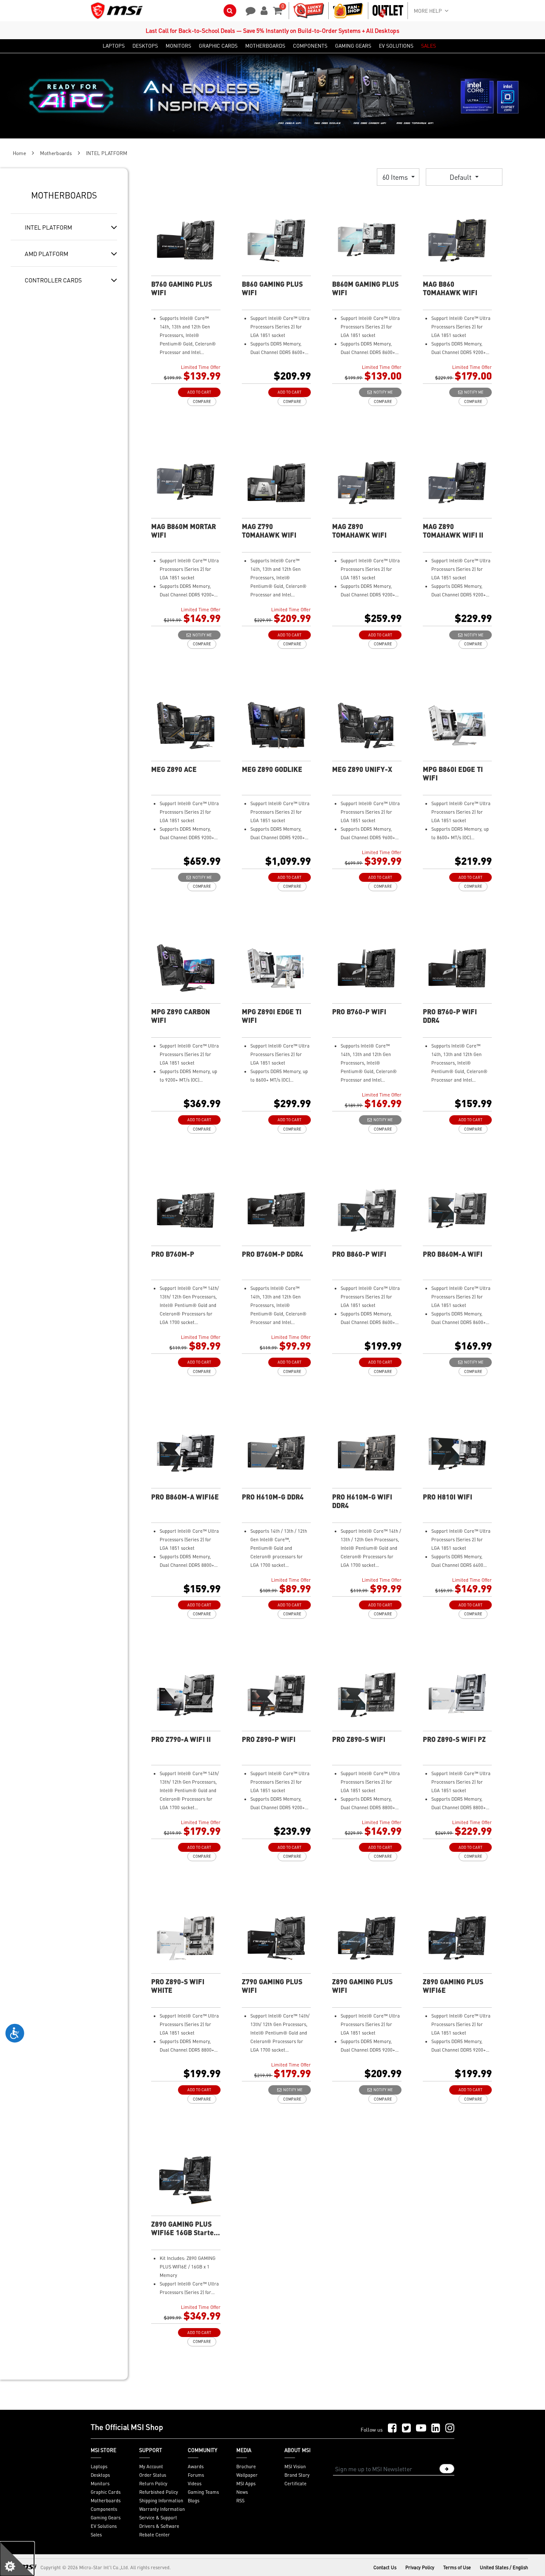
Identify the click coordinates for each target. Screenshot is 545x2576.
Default (461, 177)
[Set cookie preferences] (17, 2559)
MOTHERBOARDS (265, 46)
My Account (151, 2467)
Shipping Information (161, 2501)
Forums (196, 2475)
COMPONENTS (310, 46)
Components (104, 2509)
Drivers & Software (159, 2526)
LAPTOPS (114, 46)
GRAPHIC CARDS (218, 46)
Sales (96, 2535)
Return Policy (153, 2484)
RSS (240, 2501)
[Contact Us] (248, 10)
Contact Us (385, 2567)
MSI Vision (295, 2467)
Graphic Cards (106, 2492)
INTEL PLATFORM (48, 227)
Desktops (100, 2475)
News (242, 2492)
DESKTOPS (145, 46)
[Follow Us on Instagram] (450, 2428)
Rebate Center (155, 2535)
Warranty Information (162, 2509)
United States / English (504, 2567)
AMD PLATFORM (46, 253)
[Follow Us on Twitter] (406, 2428)
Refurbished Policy (159, 2492)
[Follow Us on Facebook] (392, 2428)
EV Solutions (104, 2526)
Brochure (246, 2467)
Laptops (99, 2467)
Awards (196, 2467)
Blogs (194, 2501)
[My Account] (263, 10)
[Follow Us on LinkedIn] (436, 2428)
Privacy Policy (420, 2567)
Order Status (153, 2475)
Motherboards (56, 153)
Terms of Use (457, 2567)
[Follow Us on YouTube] (421, 2428)
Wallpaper (247, 2475)
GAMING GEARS (353, 46)
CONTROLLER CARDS (53, 280)
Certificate (295, 2484)
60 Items (396, 177)
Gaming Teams (203, 2492)
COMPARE (202, 402)
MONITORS (178, 46)
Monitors (100, 2484)
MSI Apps (246, 2484)
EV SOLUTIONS (396, 46)
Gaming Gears (106, 2518)
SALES (429, 46)
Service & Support (158, 2518)
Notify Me (382, 392)
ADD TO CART (199, 392)
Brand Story (297, 2475)
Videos (195, 2484)
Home (19, 153)
